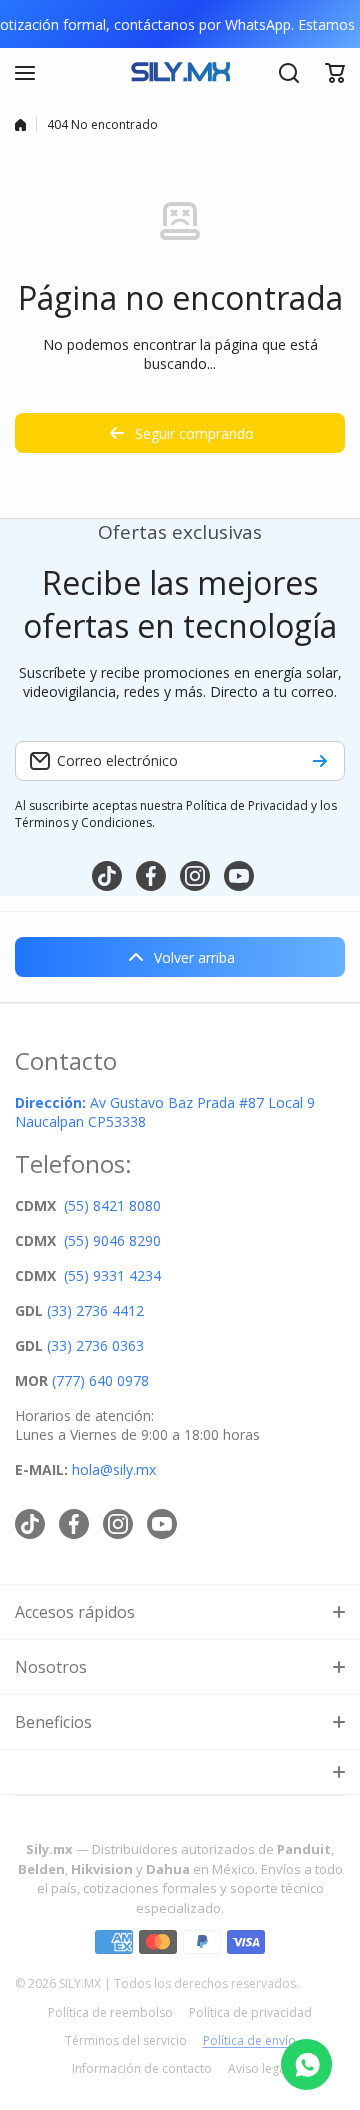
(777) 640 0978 (100, 1380)
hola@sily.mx (112, 1469)
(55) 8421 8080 (112, 1205)
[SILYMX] (180, 73)
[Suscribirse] (320, 761)
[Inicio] (20, 125)
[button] (335, 73)
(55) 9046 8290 (112, 1240)
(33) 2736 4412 (95, 1310)
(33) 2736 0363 (95, 1345)
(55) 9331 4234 (112, 1275)
